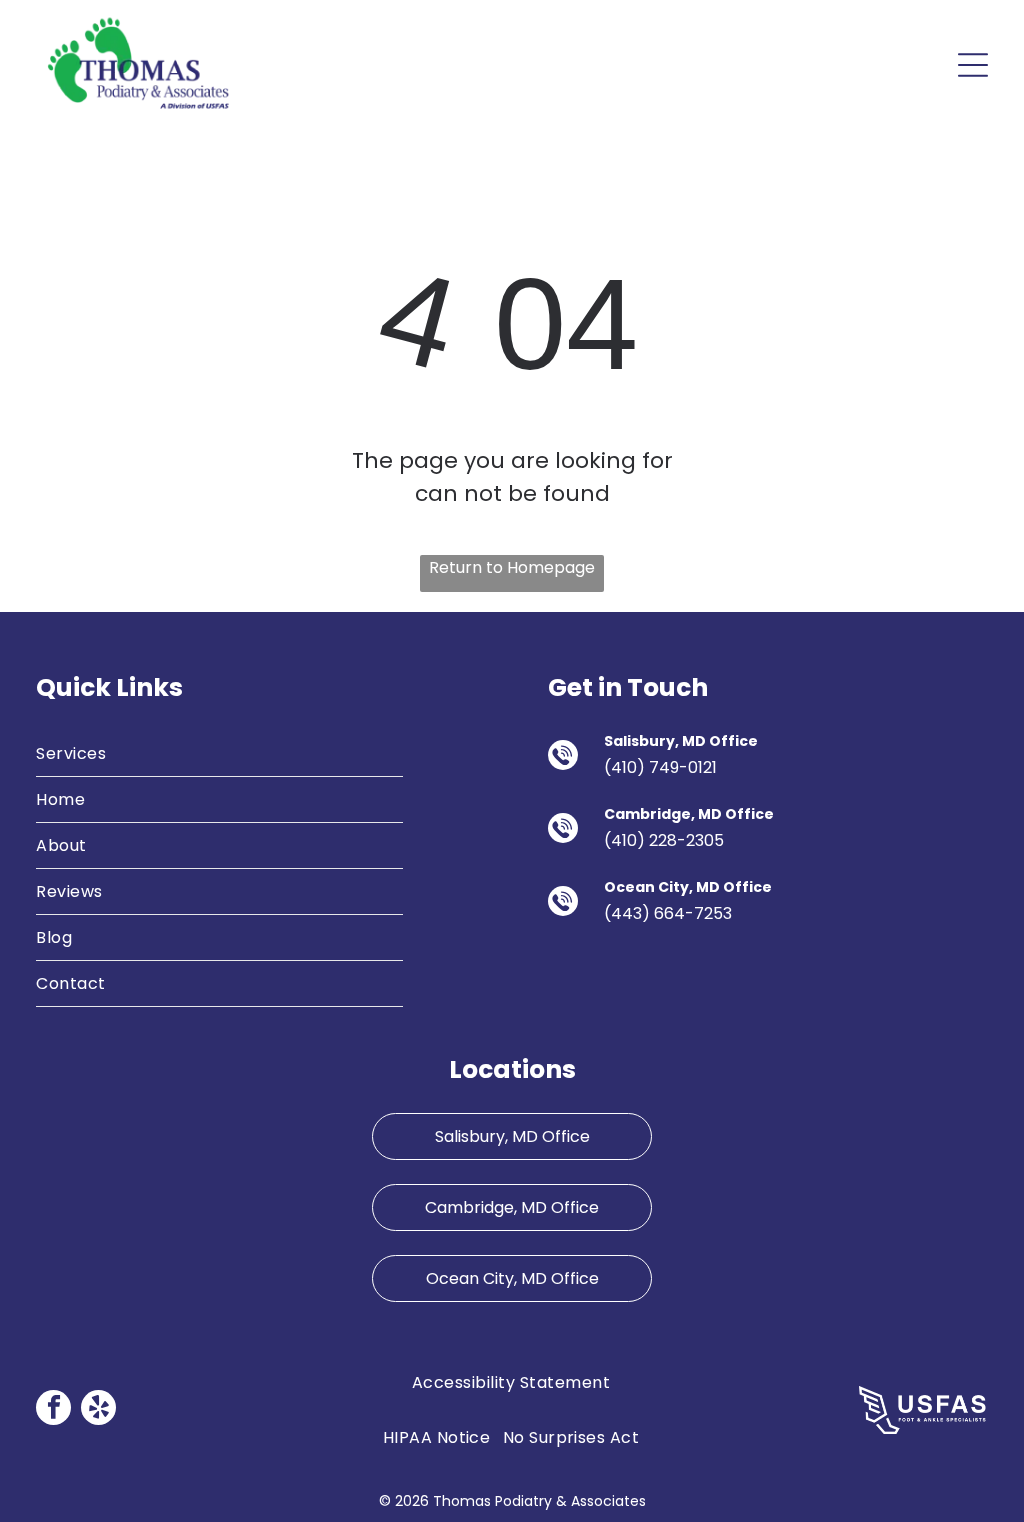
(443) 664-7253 (668, 913)
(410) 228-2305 (664, 840)
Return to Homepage (512, 567)
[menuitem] (219, 754)
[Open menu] (973, 65)
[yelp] (98, 1410)
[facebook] (53, 1410)
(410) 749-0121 (660, 767)
